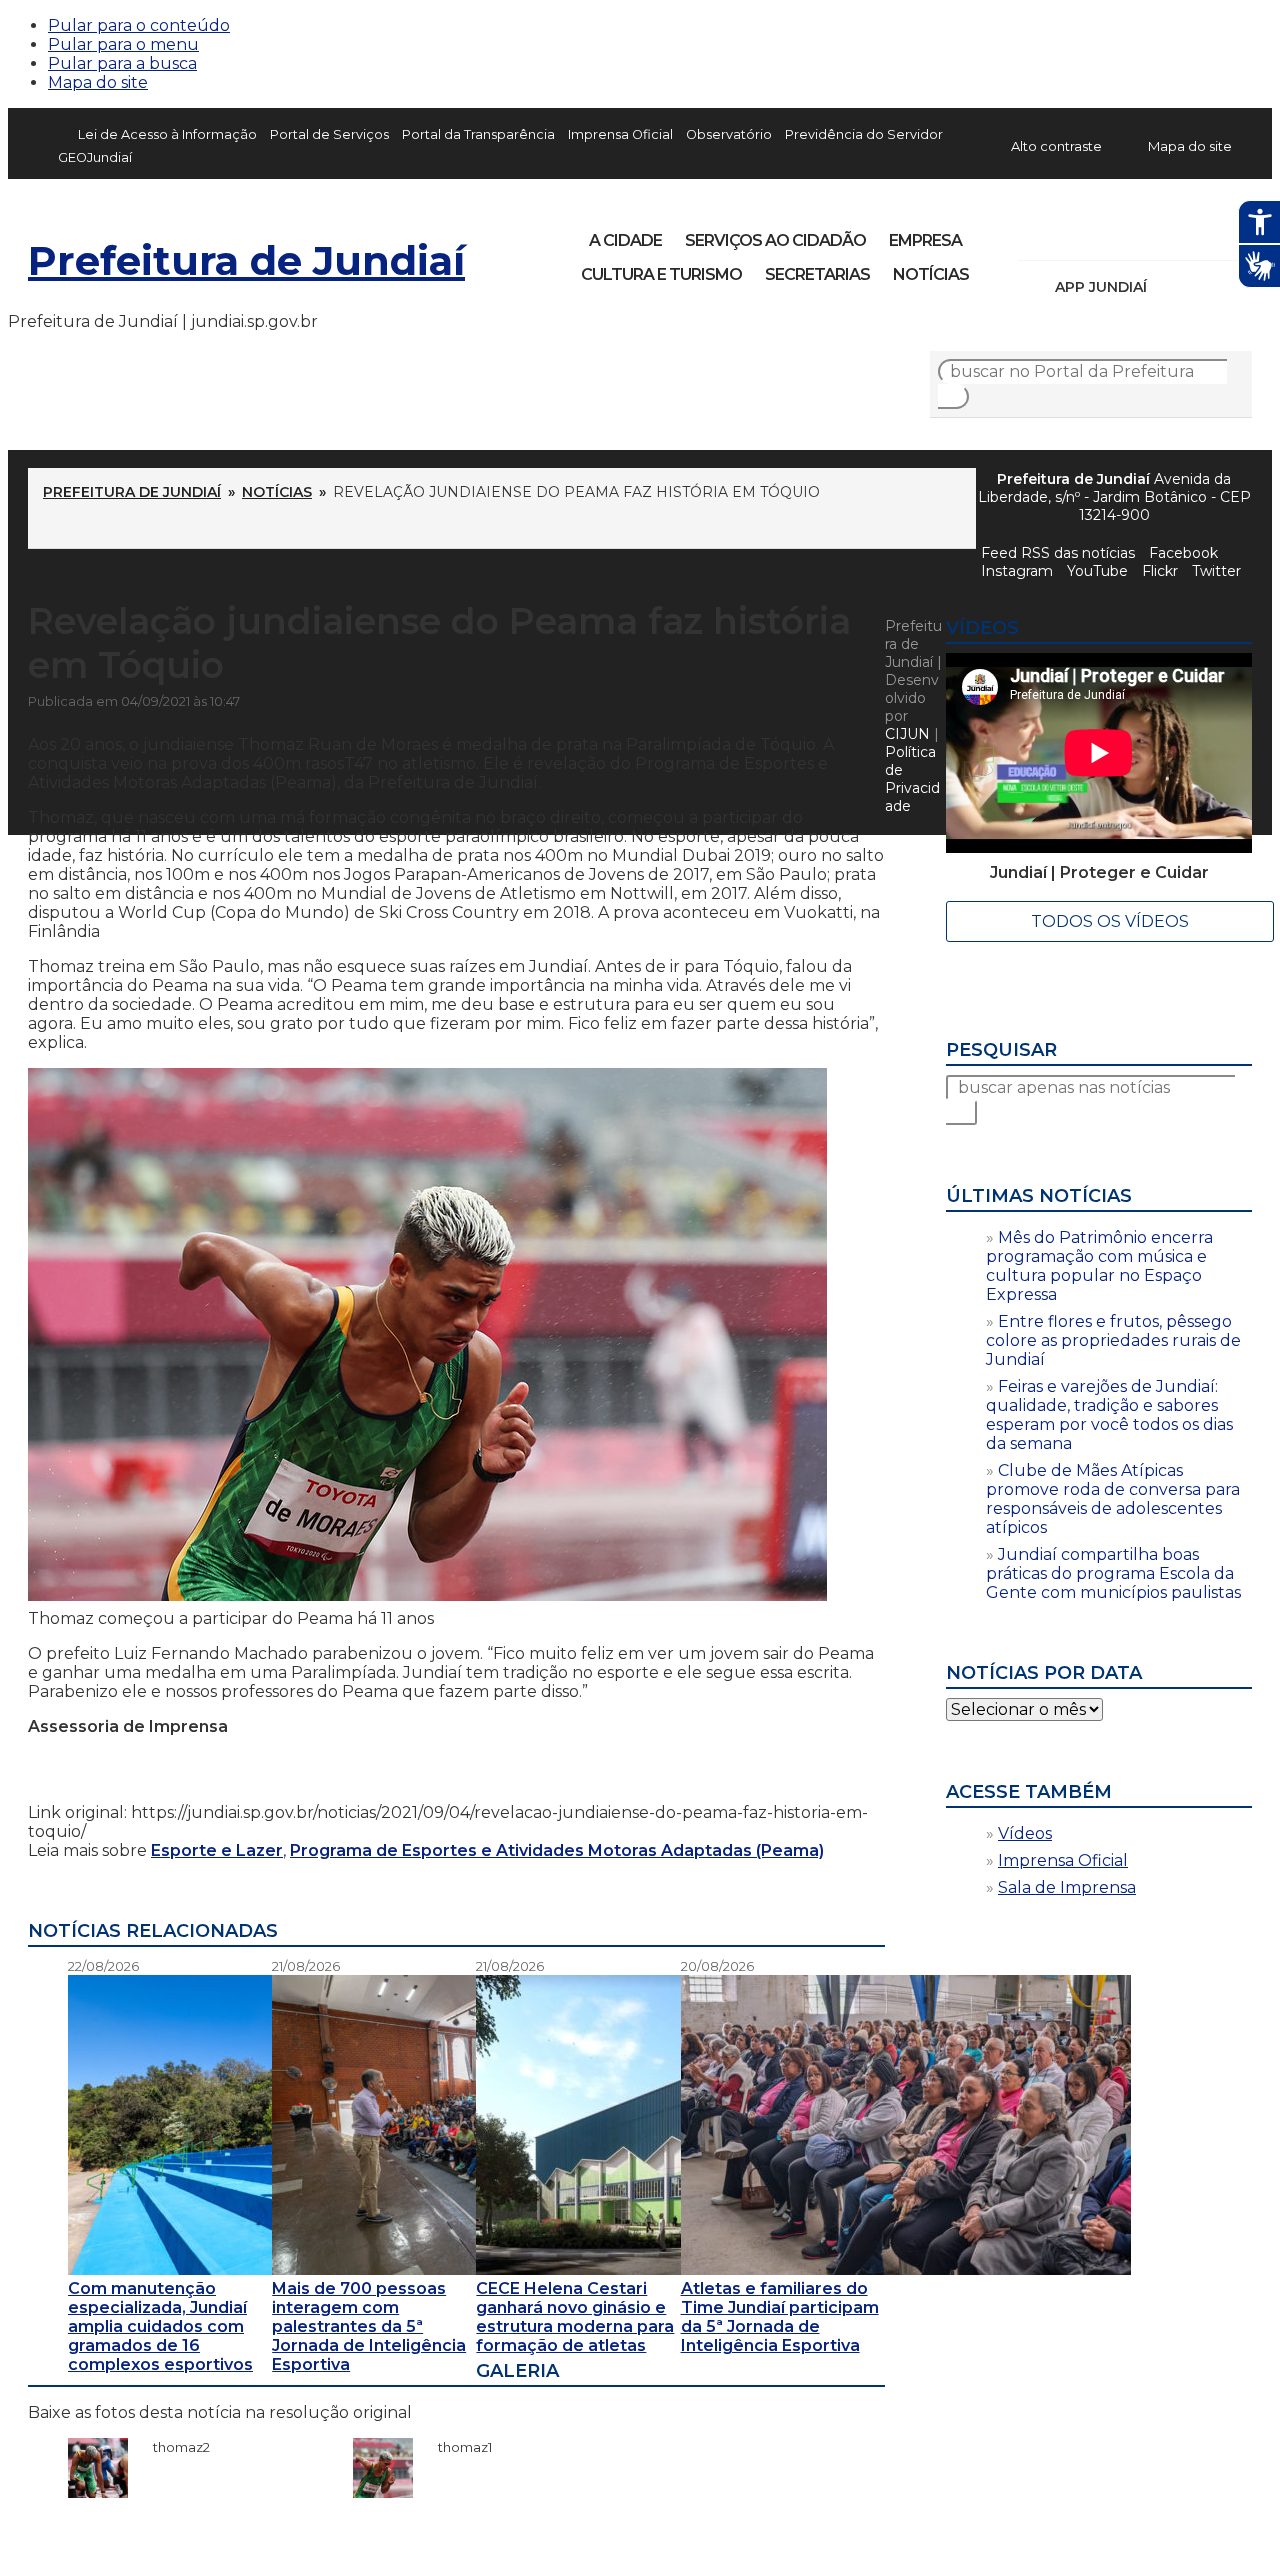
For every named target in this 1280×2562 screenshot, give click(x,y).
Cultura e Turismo (661, 274)
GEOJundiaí (95, 157)
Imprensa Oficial (620, 134)
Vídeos (1025, 1833)
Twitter (1216, 571)
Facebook (1036, 234)
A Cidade (625, 240)
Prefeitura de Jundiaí (246, 260)
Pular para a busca (122, 63)
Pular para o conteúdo (139, 25)
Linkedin (1172, 234)
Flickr (1206, 234)
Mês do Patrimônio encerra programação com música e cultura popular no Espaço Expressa (1099, 1266)
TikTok (1104, 234)
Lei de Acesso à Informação (167, 134)
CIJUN (907, 734)
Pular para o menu (123, 44)
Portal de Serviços (329, 134)
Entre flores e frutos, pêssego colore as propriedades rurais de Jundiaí (1113, 1340)
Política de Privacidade (912, 779)
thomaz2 (171, 2447)
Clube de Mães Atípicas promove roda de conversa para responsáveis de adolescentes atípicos (1113, 1499)
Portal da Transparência (478, 134)
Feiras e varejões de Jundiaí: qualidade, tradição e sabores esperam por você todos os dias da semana (1109, 1415)
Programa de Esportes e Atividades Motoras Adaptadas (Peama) (557, 1850)
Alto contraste (1056, 146)
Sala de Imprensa (1067, 1887)
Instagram (1070, 234)
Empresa (925, 240)
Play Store (1203, 287)
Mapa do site (98, 82)
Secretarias (817, 274)
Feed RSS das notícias (1058, 553)
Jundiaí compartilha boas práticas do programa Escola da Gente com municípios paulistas (1113, 1573)
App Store (1169, 287)
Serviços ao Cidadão (775, 240)
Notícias (931, 274)
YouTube (1138, 234)
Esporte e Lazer (217, 1850)
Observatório (729, 134)
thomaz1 (455, 2447)
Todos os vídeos (1110, 921)
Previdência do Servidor (864, 134)
